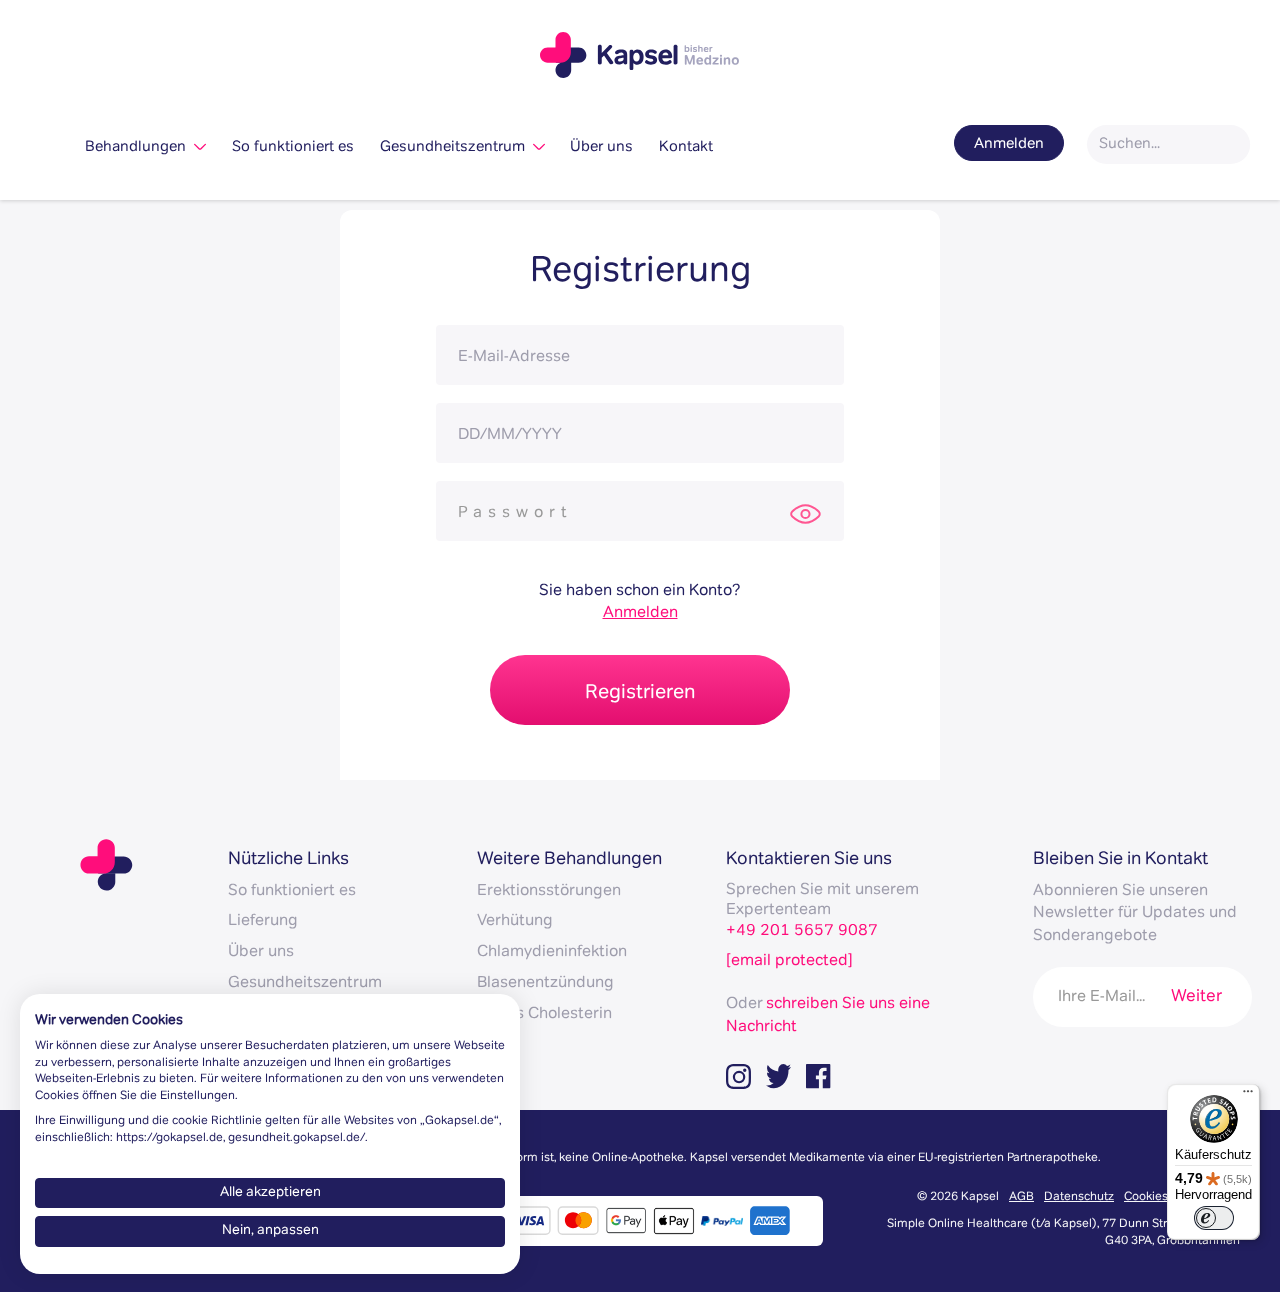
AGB (1021, 1198)
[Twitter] (786, 1076)
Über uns (601, 147)
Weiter (1196, 997)
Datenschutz (1079, 1198)
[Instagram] (746, 1076)
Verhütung (515, 922)
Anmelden (1009, 121)
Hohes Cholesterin (544, 1015)
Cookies (1146, 1198)
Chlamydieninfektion (552, 953)
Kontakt (686, 147)
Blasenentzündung (545, 984)
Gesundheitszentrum (456, 147)
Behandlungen (139, 147)
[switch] (1214, 1218)
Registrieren (640, 694)
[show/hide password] (806, 513)
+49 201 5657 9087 (802, 932)
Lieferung (263, 922)
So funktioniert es (293, 147)
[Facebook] (826, 1076)
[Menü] (1248, 1096)
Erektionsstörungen (549, 892)
